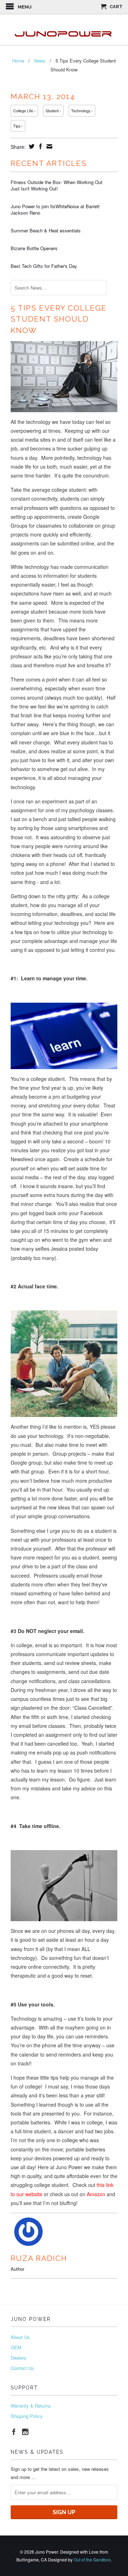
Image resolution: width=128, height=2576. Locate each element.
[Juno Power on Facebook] (14, 2432)
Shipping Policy (27, 2416)
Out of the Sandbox (92, 2559)
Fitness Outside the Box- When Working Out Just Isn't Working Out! (57, 185)
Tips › (18, 126)
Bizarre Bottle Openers (34, 248)
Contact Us (22, 2368)
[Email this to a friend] (49, 146)
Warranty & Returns (31, 2406)
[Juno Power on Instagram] (25, 2432)
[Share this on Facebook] (40, 146)
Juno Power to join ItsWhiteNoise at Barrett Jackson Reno (55, 210)
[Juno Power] (64, 30)
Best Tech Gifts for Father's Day (44, 266)
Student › (53, 111)
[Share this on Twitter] (31, 146)
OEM (16, 2347)
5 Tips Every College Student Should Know (59, 319)
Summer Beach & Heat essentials (46, 231)
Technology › (82, 111)
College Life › (24, 111)
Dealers (18, 2358)
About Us (20, 2337)
